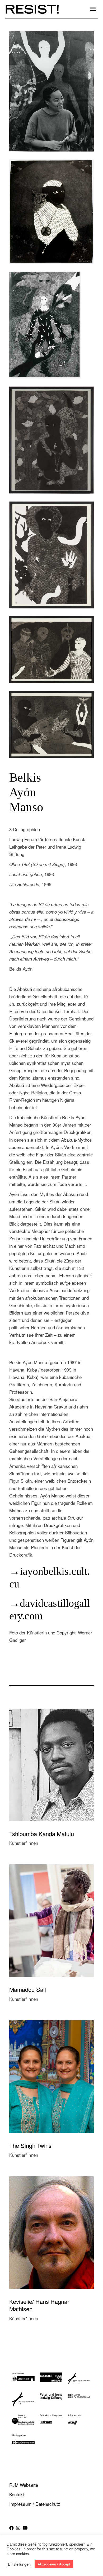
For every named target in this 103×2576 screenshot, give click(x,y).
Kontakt (17, 2494)
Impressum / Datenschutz (35, 2504)
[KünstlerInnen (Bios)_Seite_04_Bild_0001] (51, 91)
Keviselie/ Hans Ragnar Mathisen (39, 2305)
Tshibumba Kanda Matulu (42, 1834)
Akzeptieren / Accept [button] (54, 2564)
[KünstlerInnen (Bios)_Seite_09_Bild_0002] (51, 212)
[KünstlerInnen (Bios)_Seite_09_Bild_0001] (51, 325)
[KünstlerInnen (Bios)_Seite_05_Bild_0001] (51, 725)
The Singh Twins (30, 2145)
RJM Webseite (24, 2485)
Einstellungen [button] (19, 2564)
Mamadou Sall (28, 1989)
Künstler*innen (24, 1843)
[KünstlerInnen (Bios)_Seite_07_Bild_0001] (51, 555)
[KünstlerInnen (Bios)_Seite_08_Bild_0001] (51, 440)
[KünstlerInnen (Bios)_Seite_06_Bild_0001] (51, 650)
